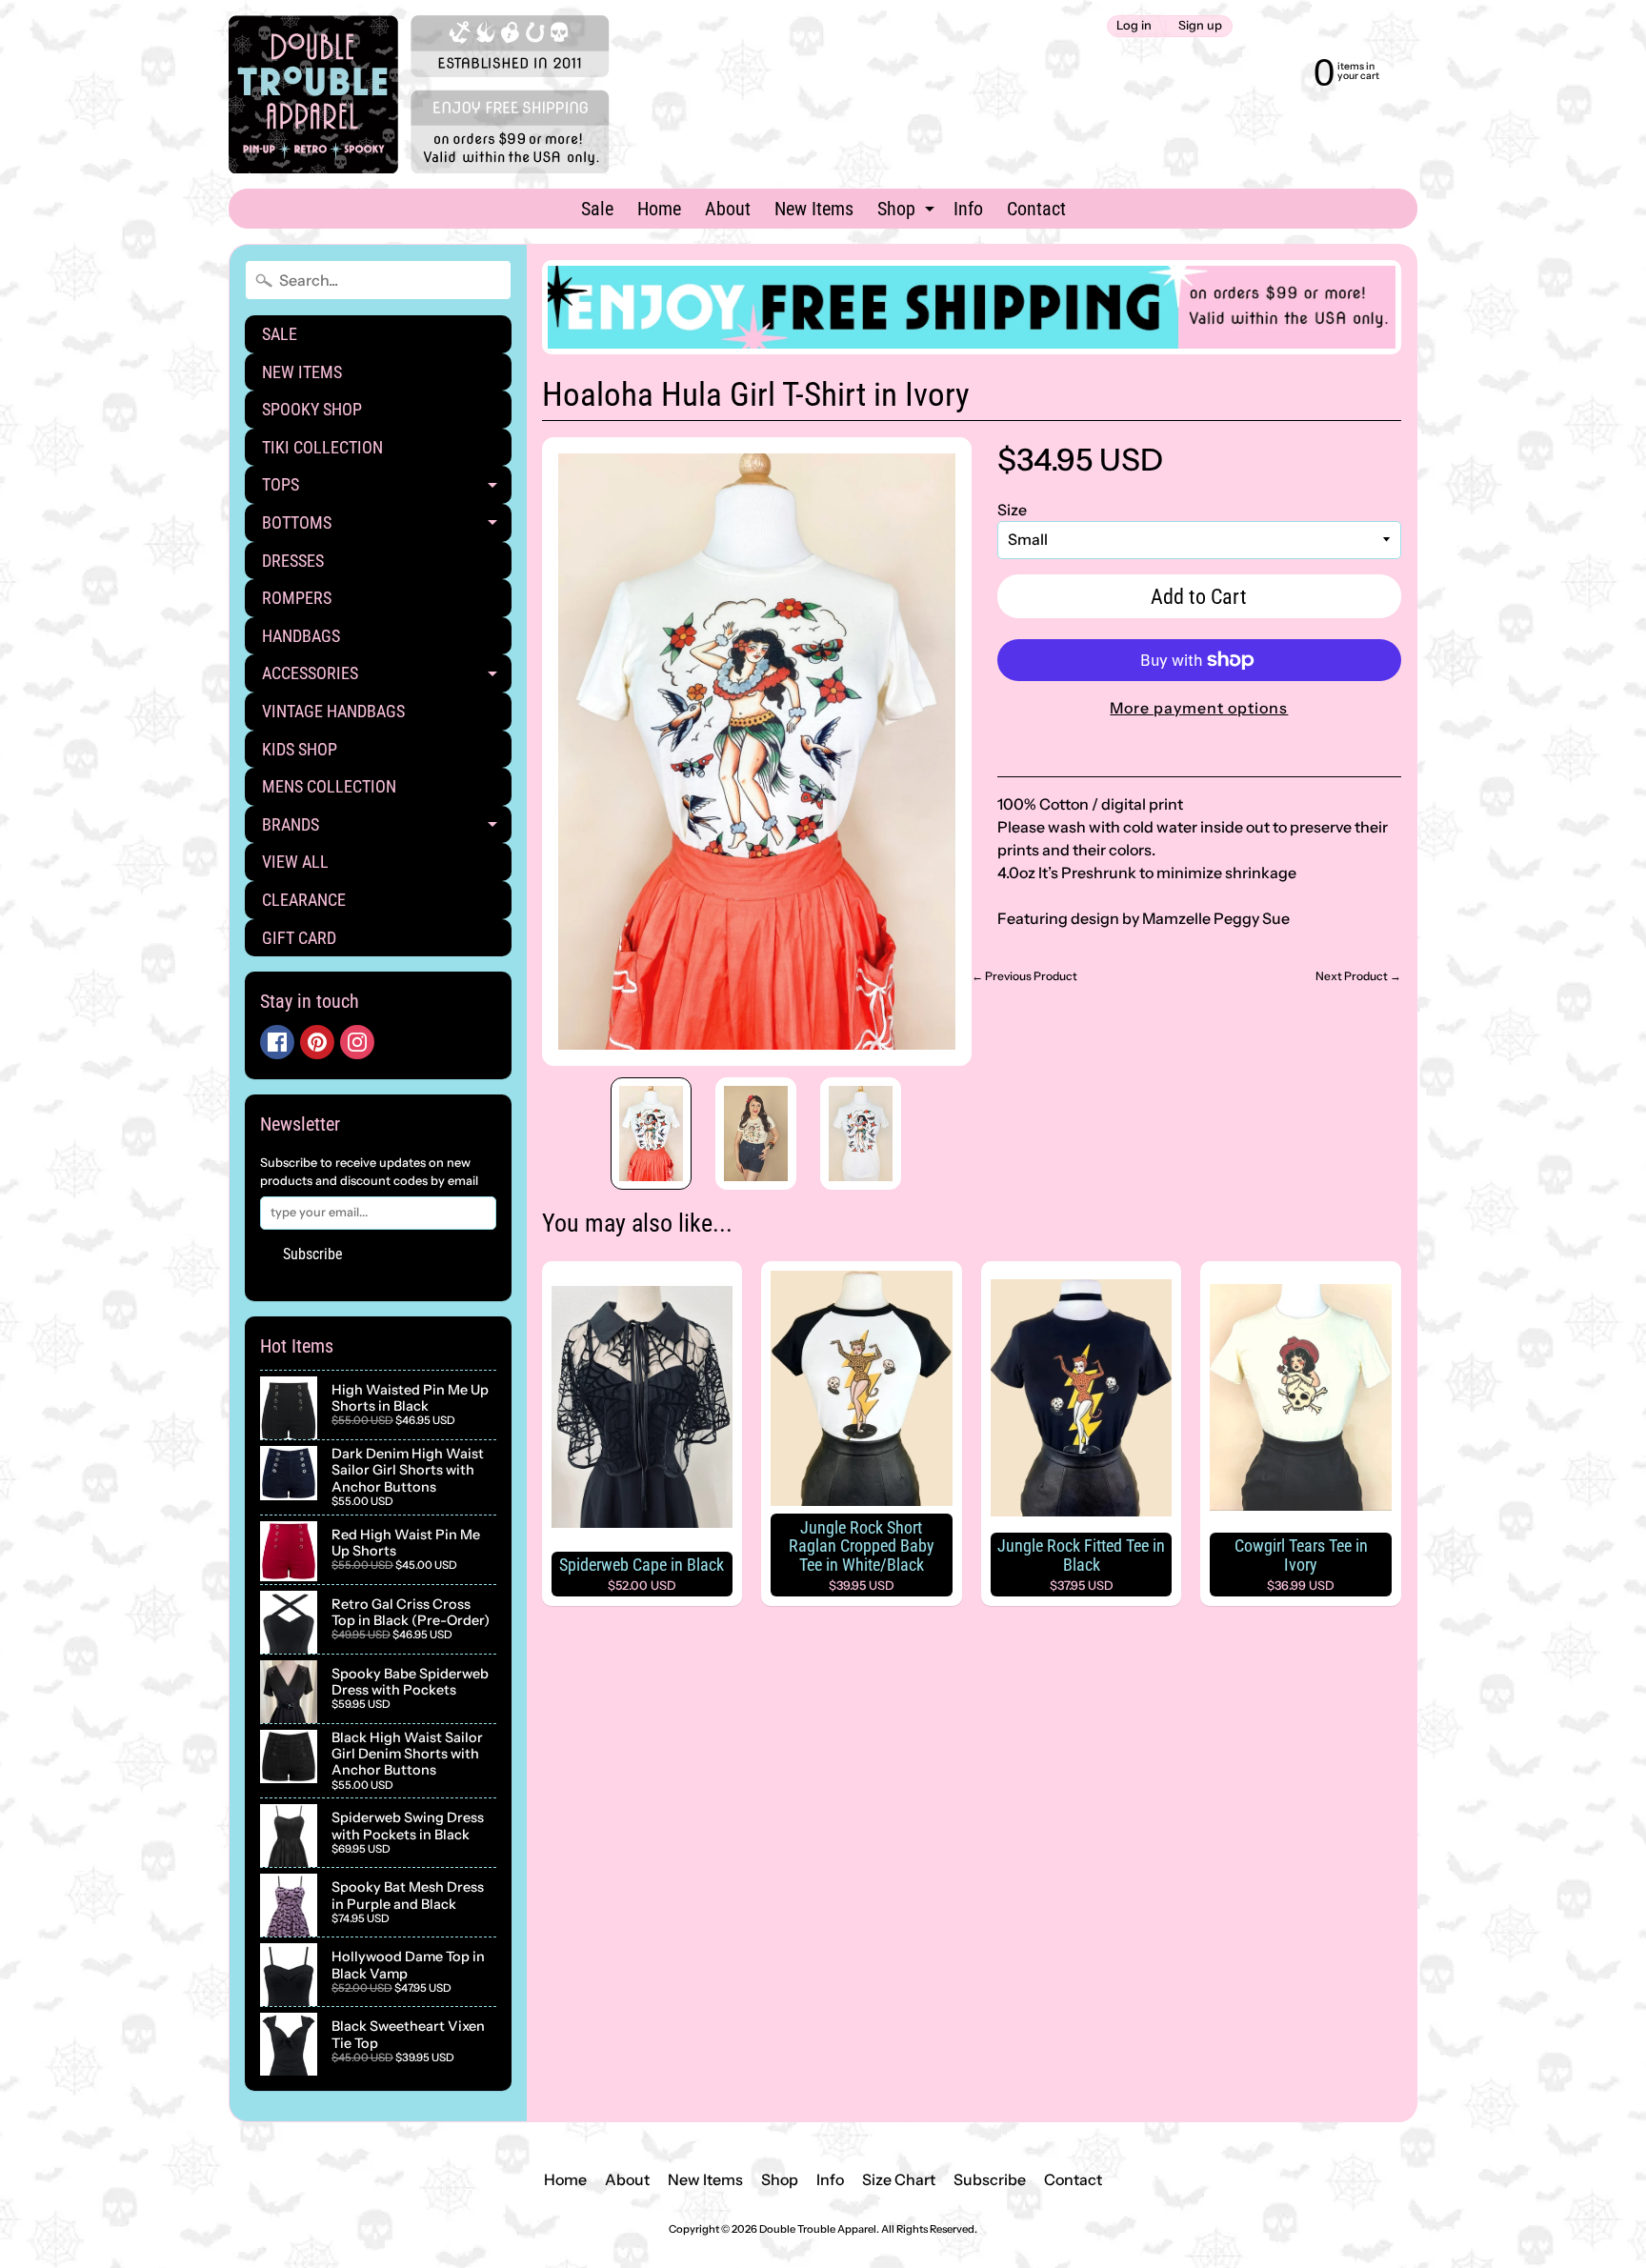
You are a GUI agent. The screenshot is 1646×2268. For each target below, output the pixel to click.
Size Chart (899, 2179)
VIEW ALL (295, 862)
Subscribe (313, 1254)
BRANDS (387, 829)
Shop (908, 212)
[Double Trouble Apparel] (419, 94)
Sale (597, 209)
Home (659, 209)
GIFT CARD (299, 938)
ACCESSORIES (387, 678)
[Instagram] (357, 1042)
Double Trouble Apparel (818, 2229)
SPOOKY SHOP (312, 409)
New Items (814, 209)
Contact (1036, 209)
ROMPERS (297, 598)
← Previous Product (1024, 976)
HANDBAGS (301, 636)
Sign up (1200, 26)
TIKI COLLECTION (322, 447)
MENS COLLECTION (329, 786)
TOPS (387, 489)
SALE (280, 334)
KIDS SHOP (300, 749)
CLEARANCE (304, 900)
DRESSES (293, 561)
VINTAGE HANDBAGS (333, 711)
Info (968, 209)
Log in (1134, 26)
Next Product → (1358, 976)
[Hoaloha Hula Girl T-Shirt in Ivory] (651, 1134)
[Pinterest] (317, 1042)
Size (1012, 510)
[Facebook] (277, 1042)
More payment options (1199, 708)
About (728, 209)
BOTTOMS (387, 527)
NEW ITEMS (302, 372)
